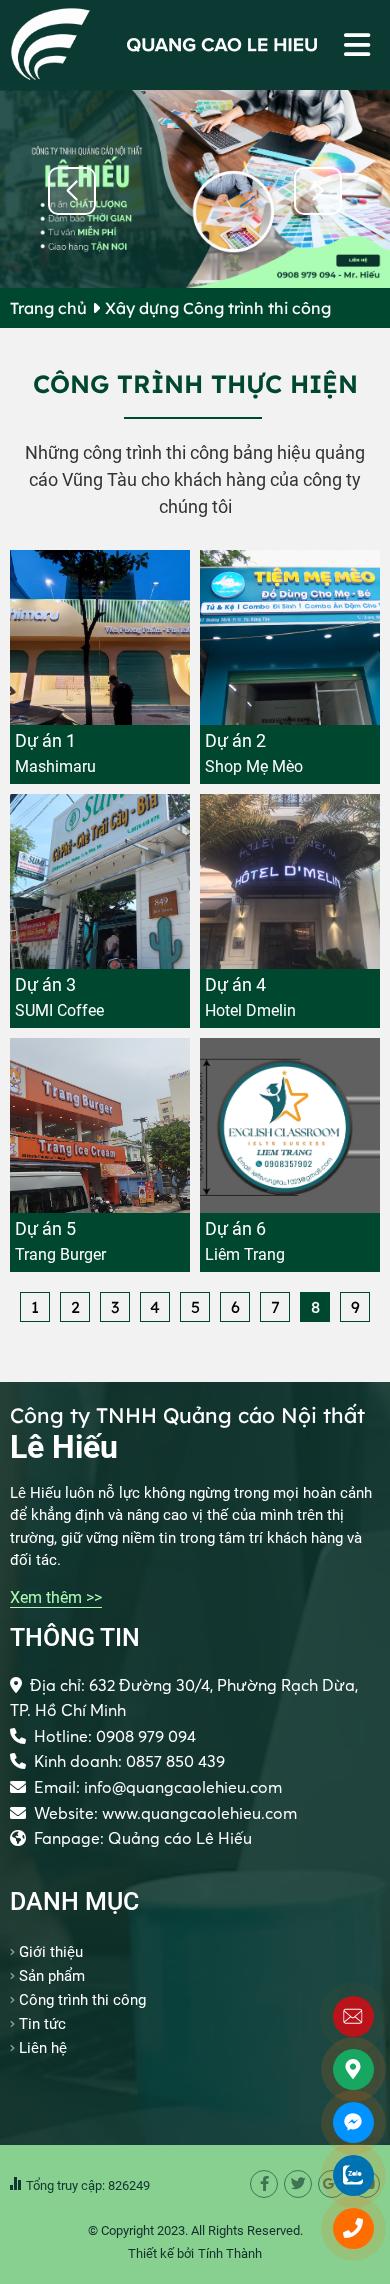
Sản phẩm (52, 1976)
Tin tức (42, 2024)
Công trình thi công (82, 2000)
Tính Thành (230, 2253)
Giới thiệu (51, 1952)
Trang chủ (48, 308)
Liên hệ (43, 2048)
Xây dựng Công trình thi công (218, 308)
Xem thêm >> (56, 1597)
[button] (318, 191)
